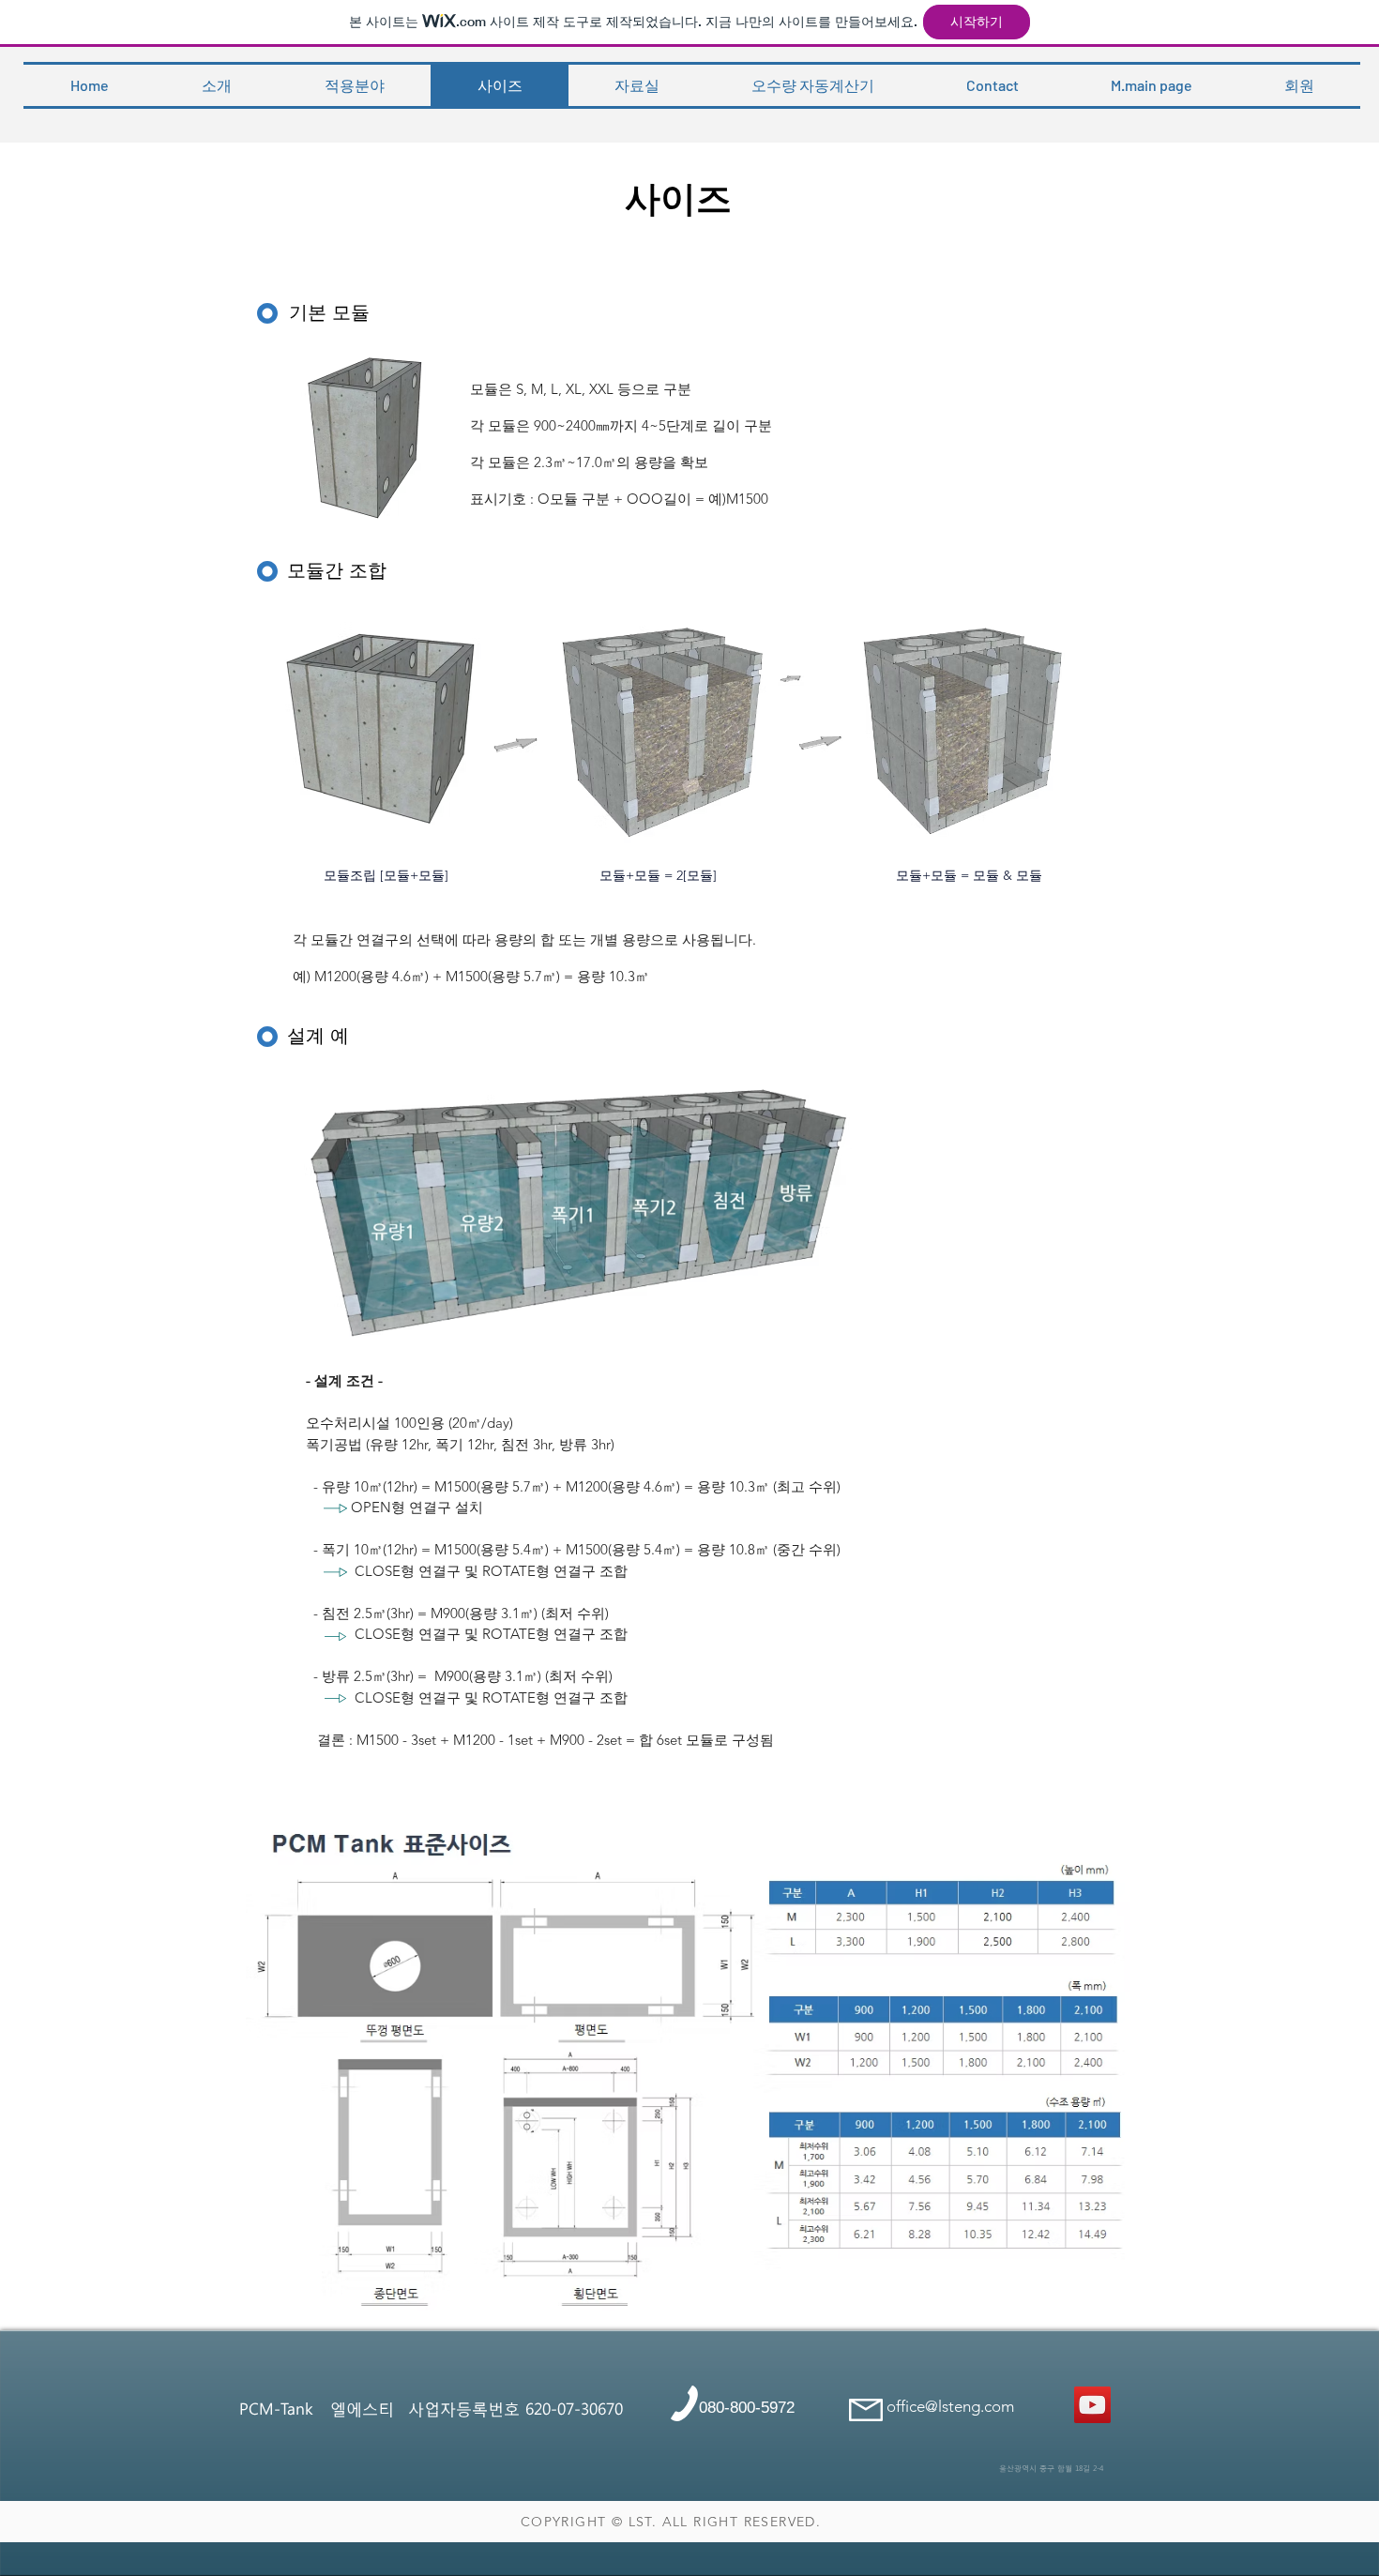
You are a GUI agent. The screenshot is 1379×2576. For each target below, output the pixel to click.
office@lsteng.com (950, 2406)
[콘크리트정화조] (1092, 2405)
